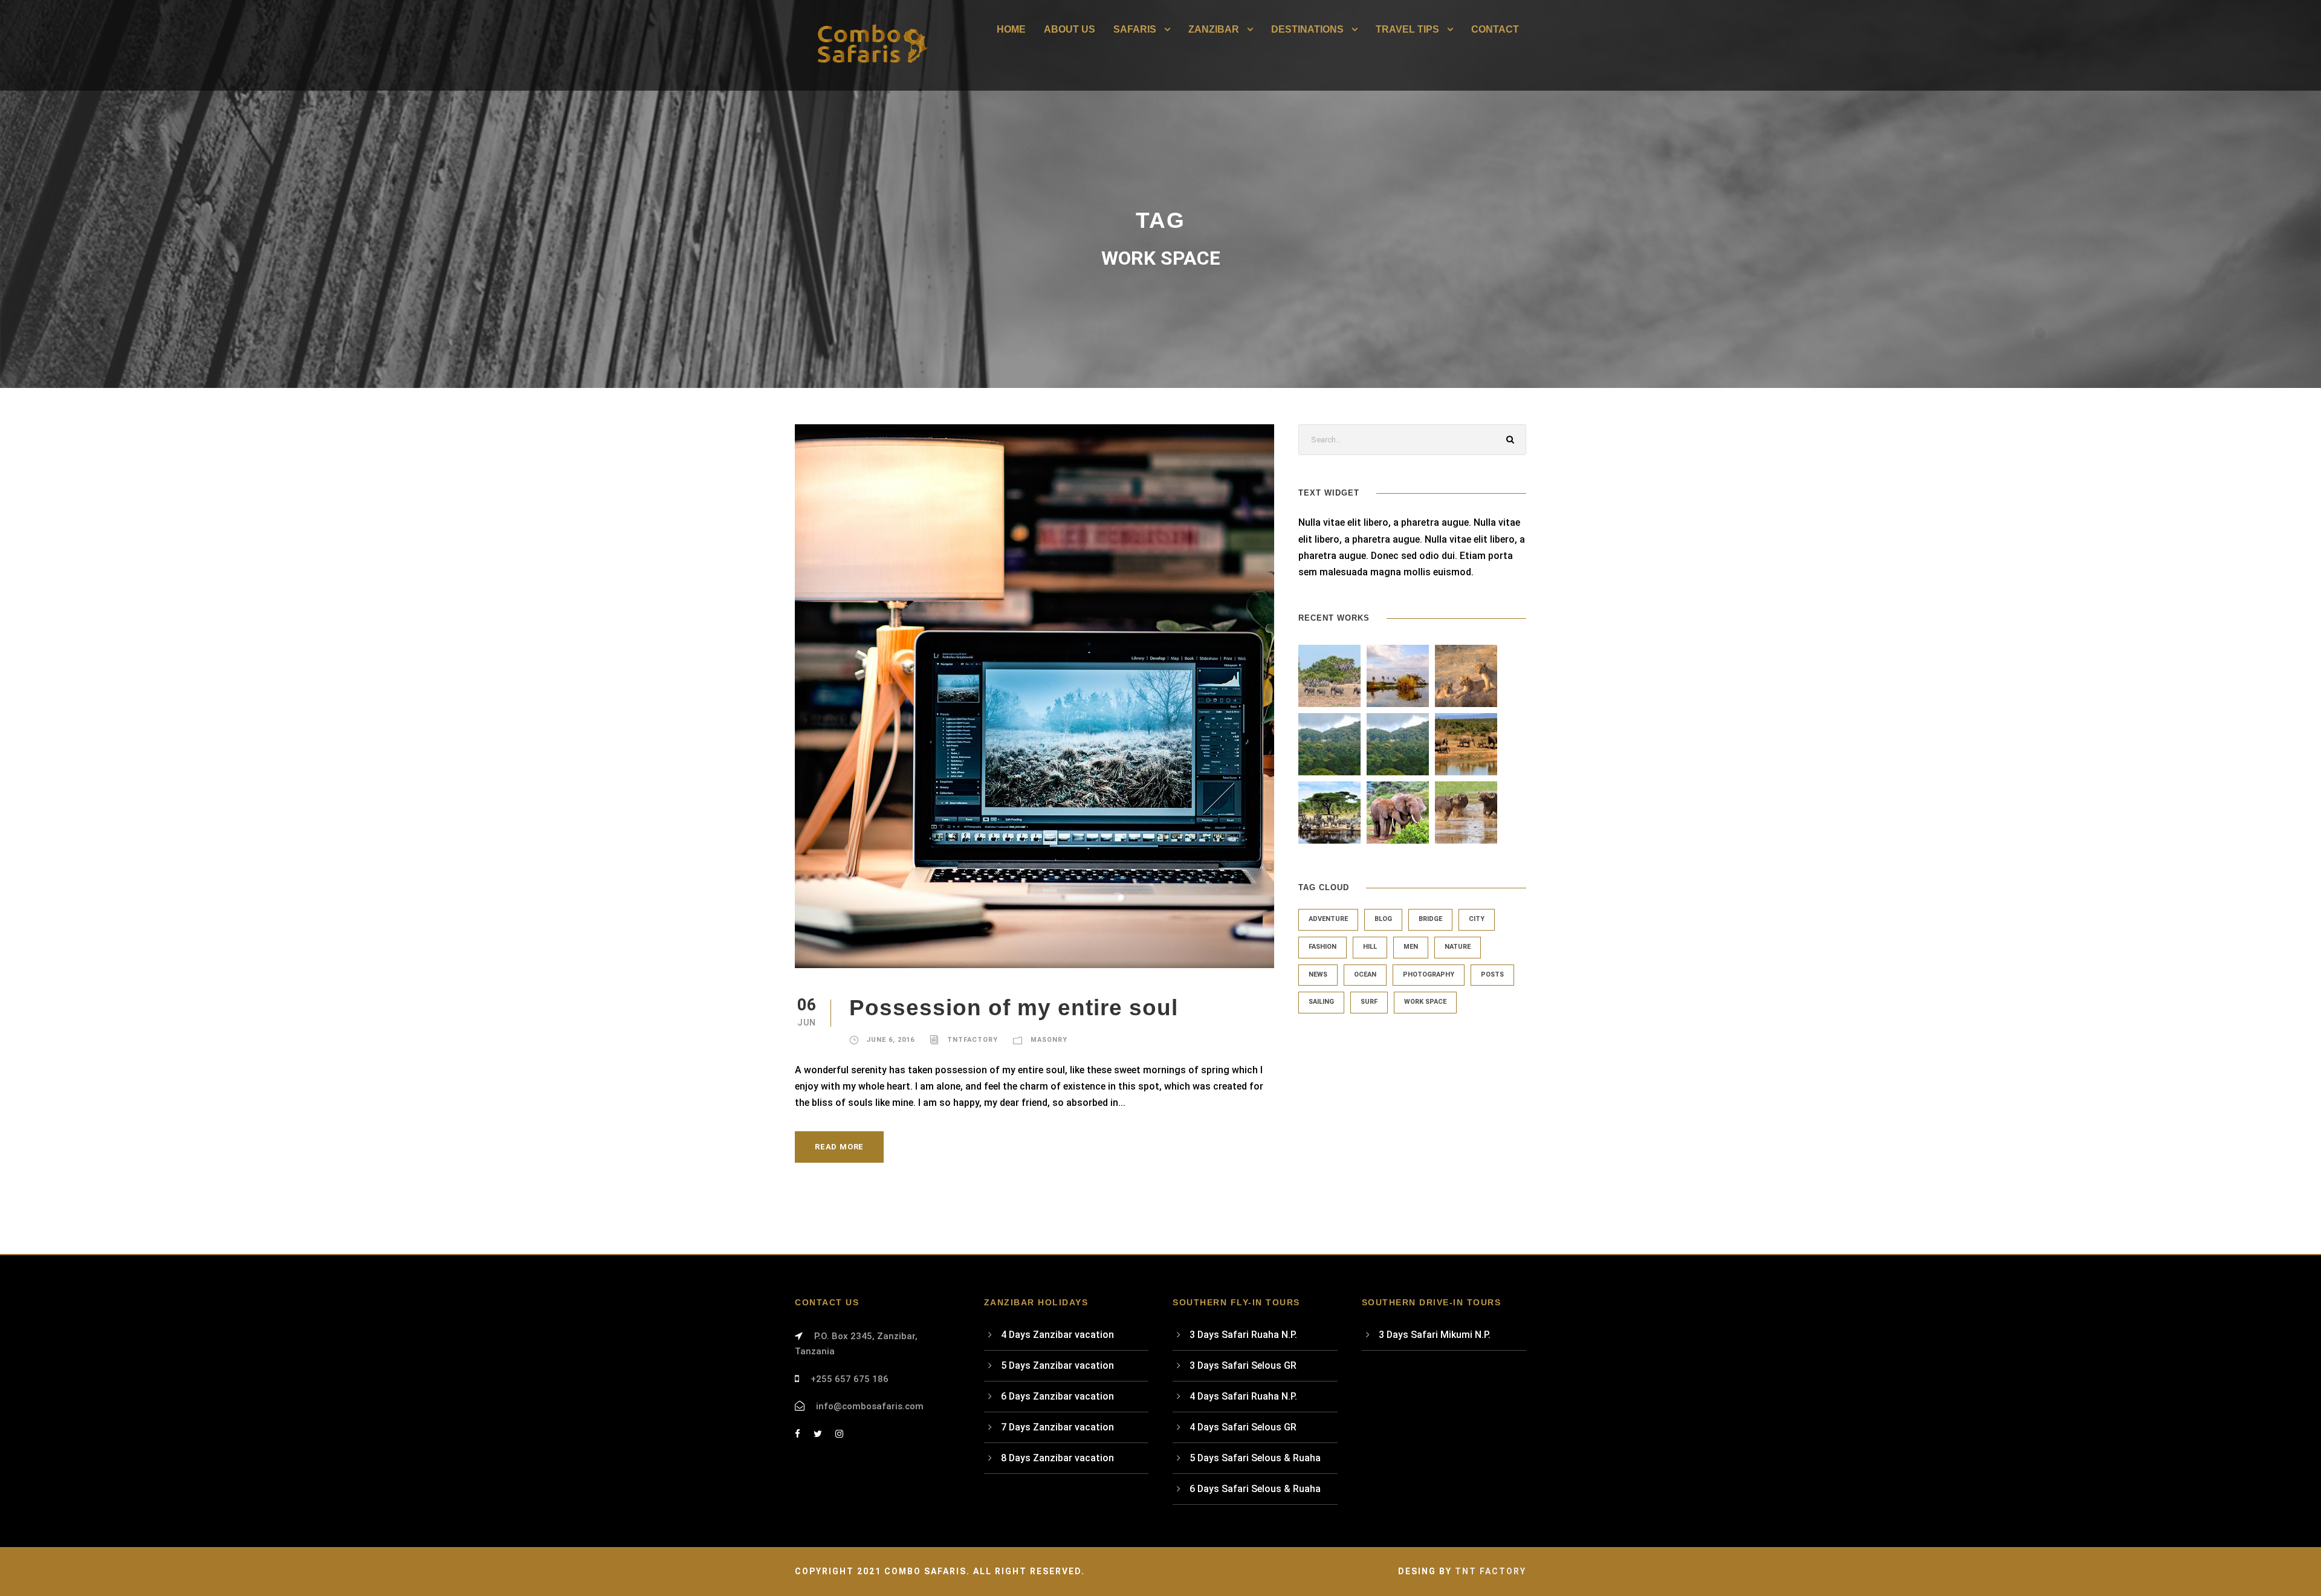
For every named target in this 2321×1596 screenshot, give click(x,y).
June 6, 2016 (891, 1040)
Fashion (1322, 947)
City (1477, 919)
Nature (1458, 947)
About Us (1070, 29)
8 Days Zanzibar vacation (1057, 1458)
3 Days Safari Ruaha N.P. (1243, 1335)
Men (1411, 947)
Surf (1369, 1002)
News (1318, 974)
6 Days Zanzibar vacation (1057, 1396)
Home (1011, 29)
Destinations (1307, 29)
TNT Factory (1491, 1571)
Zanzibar (1214, 29)
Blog (1383, 919)
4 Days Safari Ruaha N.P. (1243, 1396)
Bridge (1430, 919)
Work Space (1425, 1002)
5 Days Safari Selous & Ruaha (1255, 1458)
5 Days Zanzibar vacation (1057, 1365)
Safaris (1135, 29)
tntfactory (973, 1040)
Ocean (1365, 974)
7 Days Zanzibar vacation (1057, 1427)
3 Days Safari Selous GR (1243, 1365)
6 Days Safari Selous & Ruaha (1255, 1489)
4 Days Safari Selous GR (1243, 1427)
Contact (1495, 29)
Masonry (1049, 1040)
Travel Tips (1407, 29)
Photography (1429, 974)
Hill (1370, 947)
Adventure (1328, 919)
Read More (839, 1147)
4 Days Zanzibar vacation (1057, 1335)
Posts (1492, 974)
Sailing (1321, 1002)
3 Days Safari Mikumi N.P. (1435, 1335)
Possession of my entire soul (1014, 1008)
